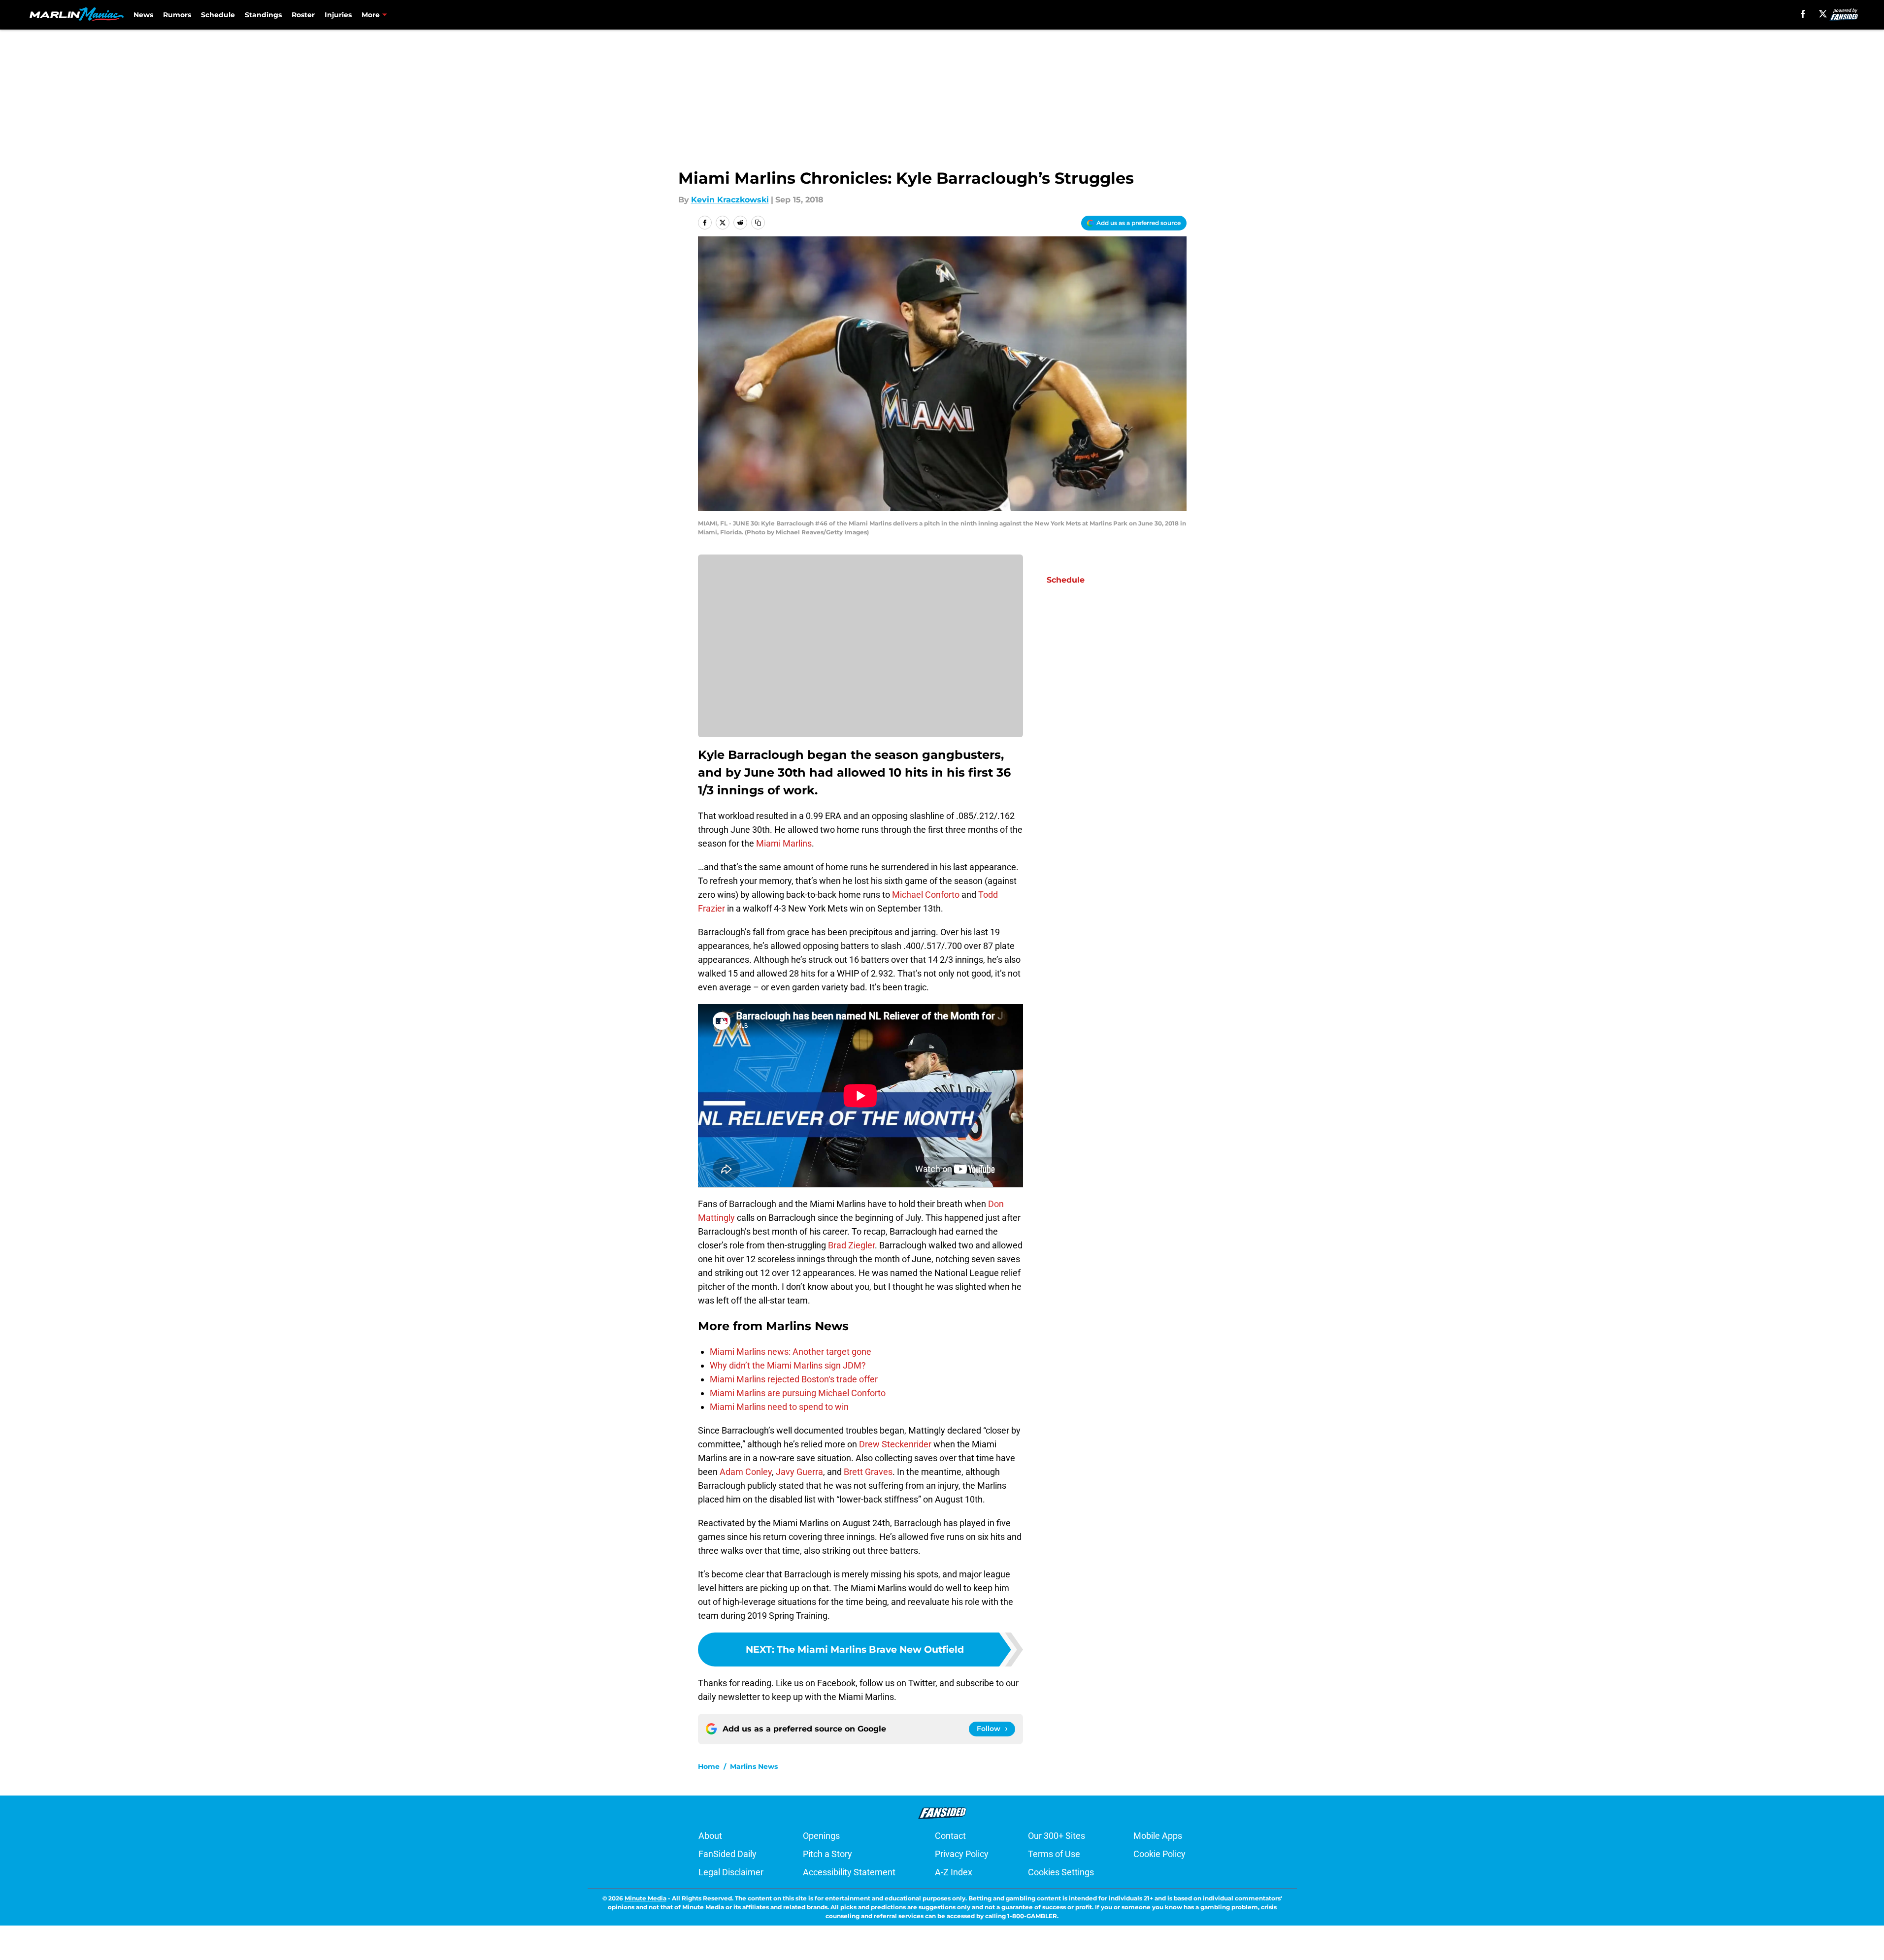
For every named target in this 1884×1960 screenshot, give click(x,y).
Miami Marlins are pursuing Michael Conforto (798, 1393)
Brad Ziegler (851, 1245)
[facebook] (1803, 14)
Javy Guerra (799, 1472)
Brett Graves (868, 1472)
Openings (821, 1836)
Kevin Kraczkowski (730, 200)
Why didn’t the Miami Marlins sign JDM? (788, 1365)
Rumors (177, 15)
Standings (263, 15)
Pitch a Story (827, 1854)
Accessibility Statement (849, 1872)
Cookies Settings (1061, 1872)
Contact (950, 1836)
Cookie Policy (1159, 1854)
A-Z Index (954, 1872)
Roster (303, 15)
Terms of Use (1054, 1854)
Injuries (338, 15)
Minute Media (645, 1898)
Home (709, 1766)
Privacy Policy (962, 1854)
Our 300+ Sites (1057, 1836)
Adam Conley (746, 1472)
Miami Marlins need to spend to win (779, 1407)
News (143, 15)
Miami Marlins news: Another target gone (791, 1352)
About (710, 1836)
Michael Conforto (926, 895)
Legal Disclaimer (731, 1872)
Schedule (218, 15)
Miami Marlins (784, 843)
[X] (1823, 14)
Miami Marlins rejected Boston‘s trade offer (794, 1379)
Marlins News (754, 1766)
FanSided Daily (727, 1854)
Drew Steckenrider (895, 1444)
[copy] (758, 223)
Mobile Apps (1158, 1836)
